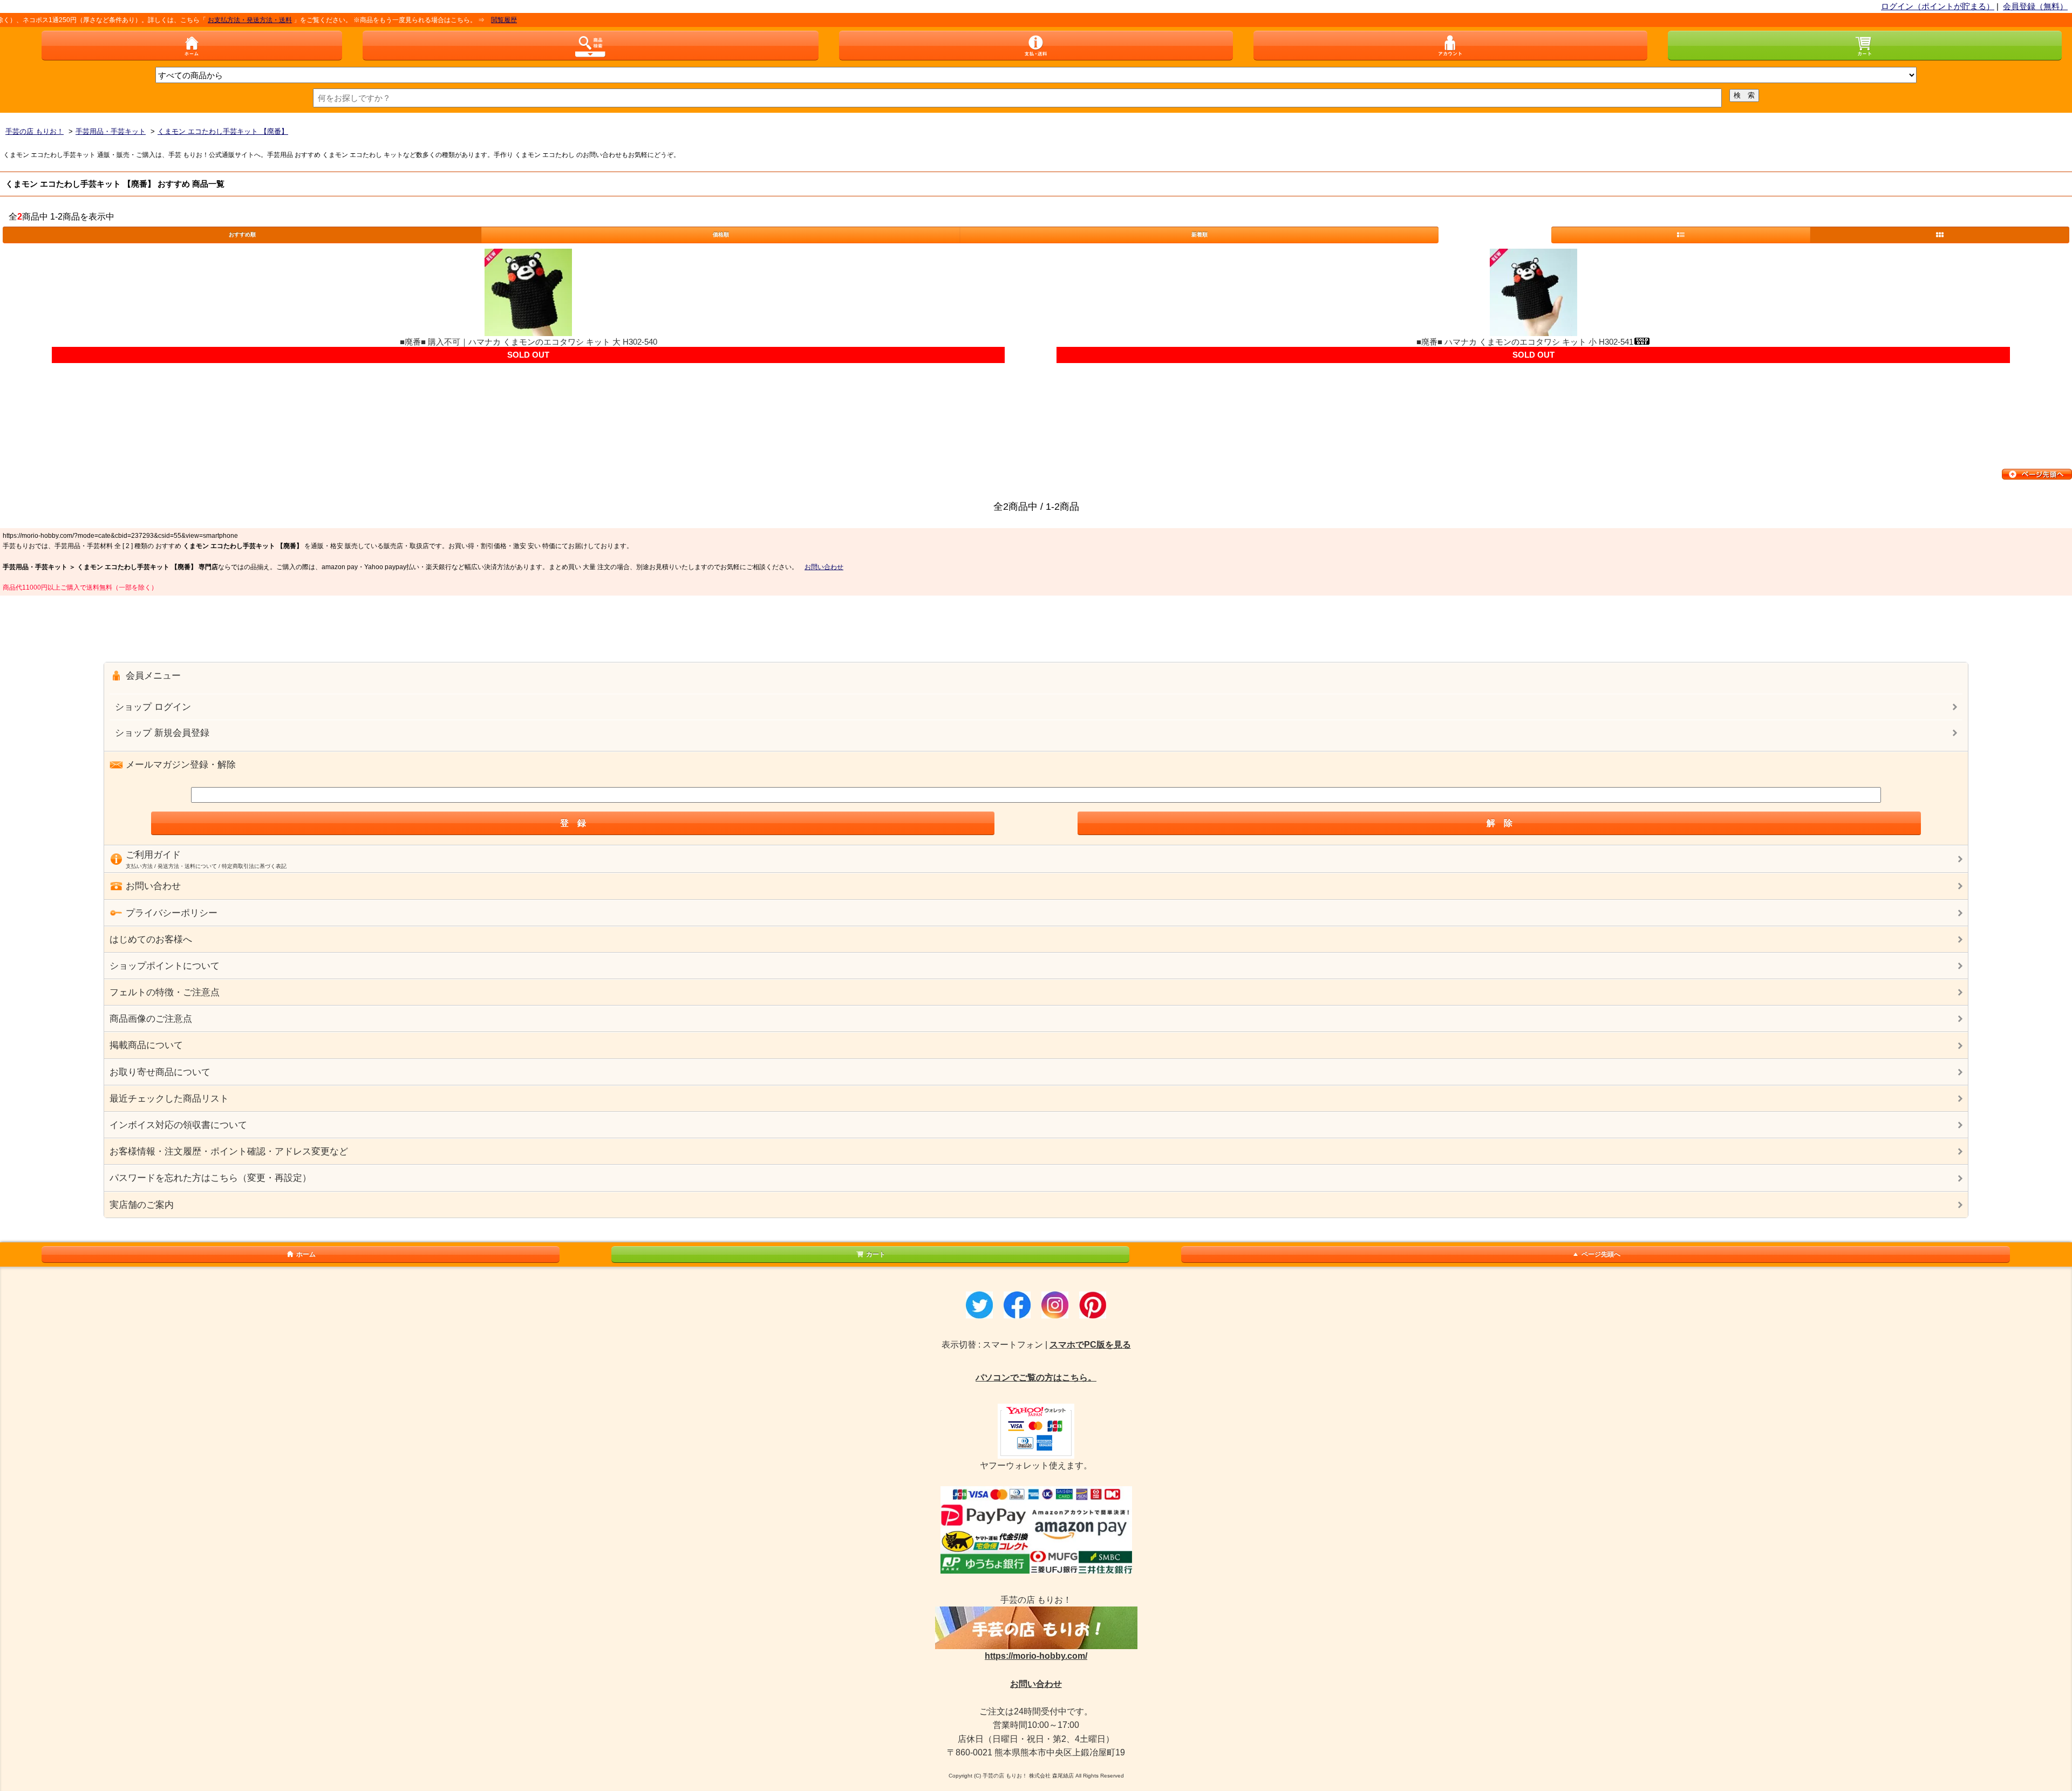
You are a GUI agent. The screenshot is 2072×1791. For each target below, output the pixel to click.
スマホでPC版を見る (1090, 1345)
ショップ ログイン (153, 707)
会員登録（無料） (2035, 6)
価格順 (721, 234)
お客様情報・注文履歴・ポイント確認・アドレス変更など (229, 1151)
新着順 (1199, 234)
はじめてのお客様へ (151, 939)
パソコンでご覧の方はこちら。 (1036, 1378)
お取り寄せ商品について (160, 1072)
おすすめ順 (242, 234)
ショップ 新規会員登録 (162, 733)
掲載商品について (146, 1045)
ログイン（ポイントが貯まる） (1938, 6)
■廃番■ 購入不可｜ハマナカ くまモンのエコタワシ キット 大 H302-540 (529, 342)
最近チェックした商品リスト (169, 1099)
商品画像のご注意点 (151, 1019)
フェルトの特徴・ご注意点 (165, 992)
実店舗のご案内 (142, 1205)
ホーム (306, 1254)
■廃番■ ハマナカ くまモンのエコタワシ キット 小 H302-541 (1525, 342)
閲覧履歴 (449, 20)
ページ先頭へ (1601, 1254)
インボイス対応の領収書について (178, 1125)
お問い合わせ (824, 567)
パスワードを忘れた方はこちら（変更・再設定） (210, 1178)
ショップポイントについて (165, 966)
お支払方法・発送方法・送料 (195, 20)
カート (876, 1254)
